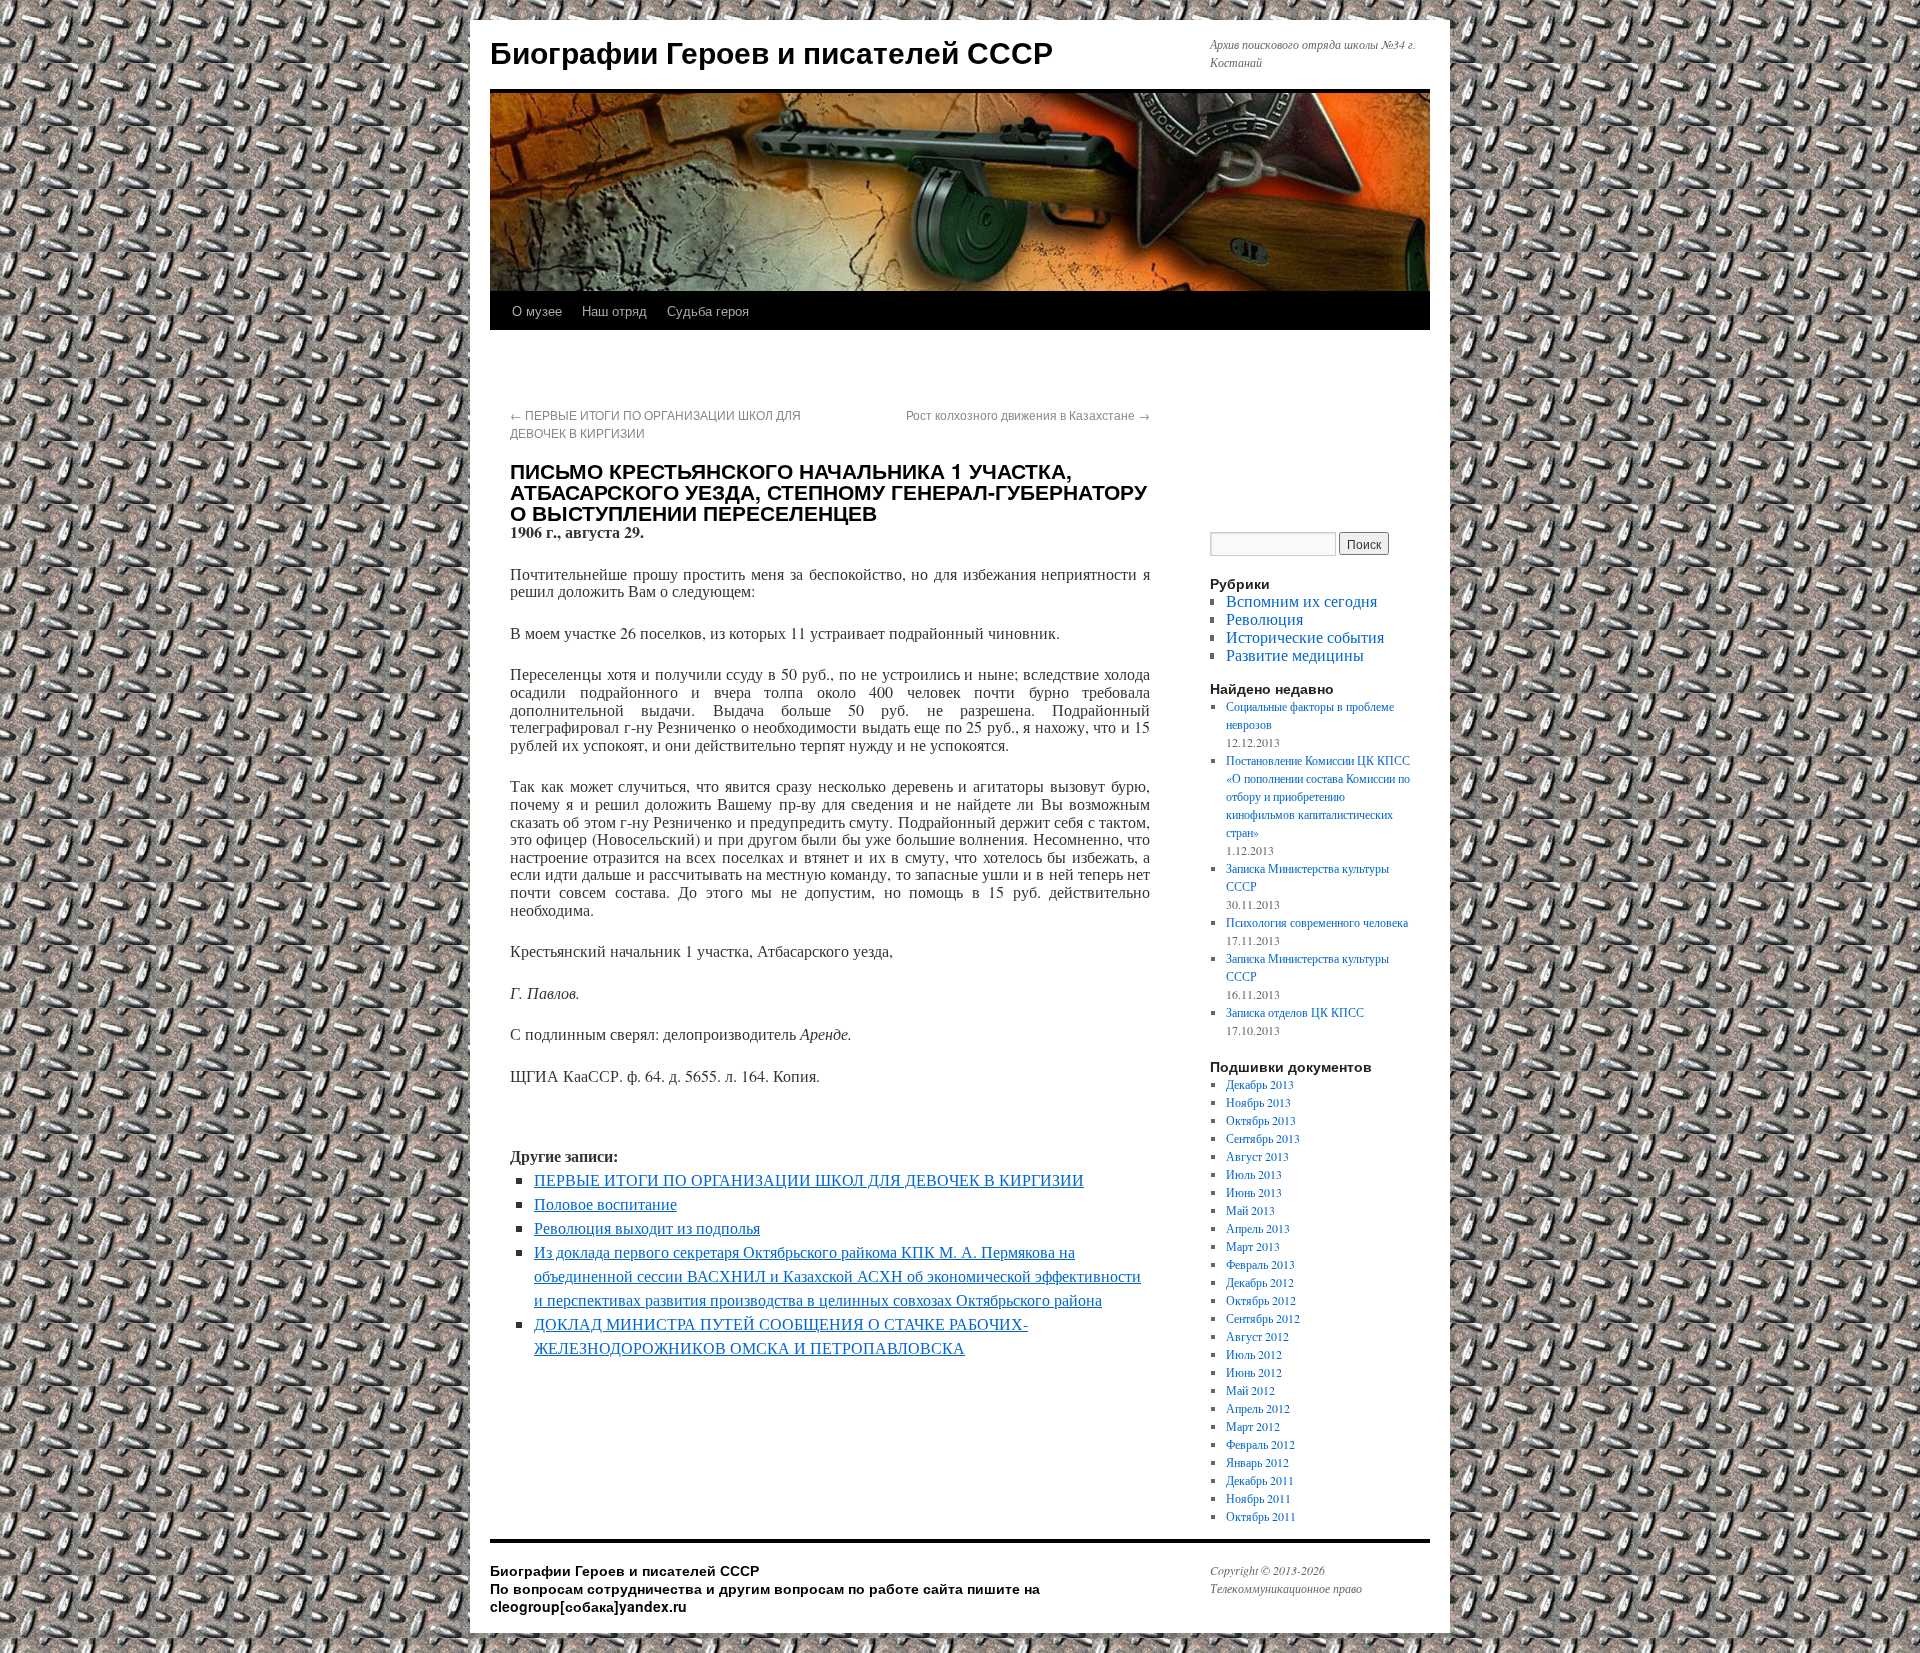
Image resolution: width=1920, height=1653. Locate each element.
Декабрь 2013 (1260, 1084)
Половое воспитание (605, 1203)
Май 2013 (1250, 1210)
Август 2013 (1257, 1156)
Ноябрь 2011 (1258, 1498)
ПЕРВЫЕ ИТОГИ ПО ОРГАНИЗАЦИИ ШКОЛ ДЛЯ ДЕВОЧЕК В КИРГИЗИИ (809, 1179)
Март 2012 (1253, 1426)
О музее (537, 310)
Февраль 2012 (1260, 1444)
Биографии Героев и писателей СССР (771, 51)
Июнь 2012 (1254, 1372)
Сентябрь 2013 (1263, 1138)
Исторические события (1305, 636)
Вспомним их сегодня (1301, 600)
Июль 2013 (1254, 1174)
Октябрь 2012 (1261, 1300)
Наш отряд (614, 310)
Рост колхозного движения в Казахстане (1028, 414)
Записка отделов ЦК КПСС (1295, 1012)
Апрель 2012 (1258, 1408)
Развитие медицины (1295, 654)
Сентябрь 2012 (1263, 1318)
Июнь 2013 (1254, 1192)
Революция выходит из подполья (647, 1227)
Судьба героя (708, 310)
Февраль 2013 (1260, 1264)
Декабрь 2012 (1260, 1282)
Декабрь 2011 (1260, 1480)
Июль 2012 (1254, 1354)
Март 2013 (1253, 1246)
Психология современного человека (1317, 922)
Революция (1264, 618)
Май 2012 (1250, 1390)
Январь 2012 (1257, 1462)
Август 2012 (1257, 1336)
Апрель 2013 (1258, 1228)
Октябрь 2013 (1261, 1120)
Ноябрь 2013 (1258, 1102)
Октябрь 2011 (1261, 1516)
